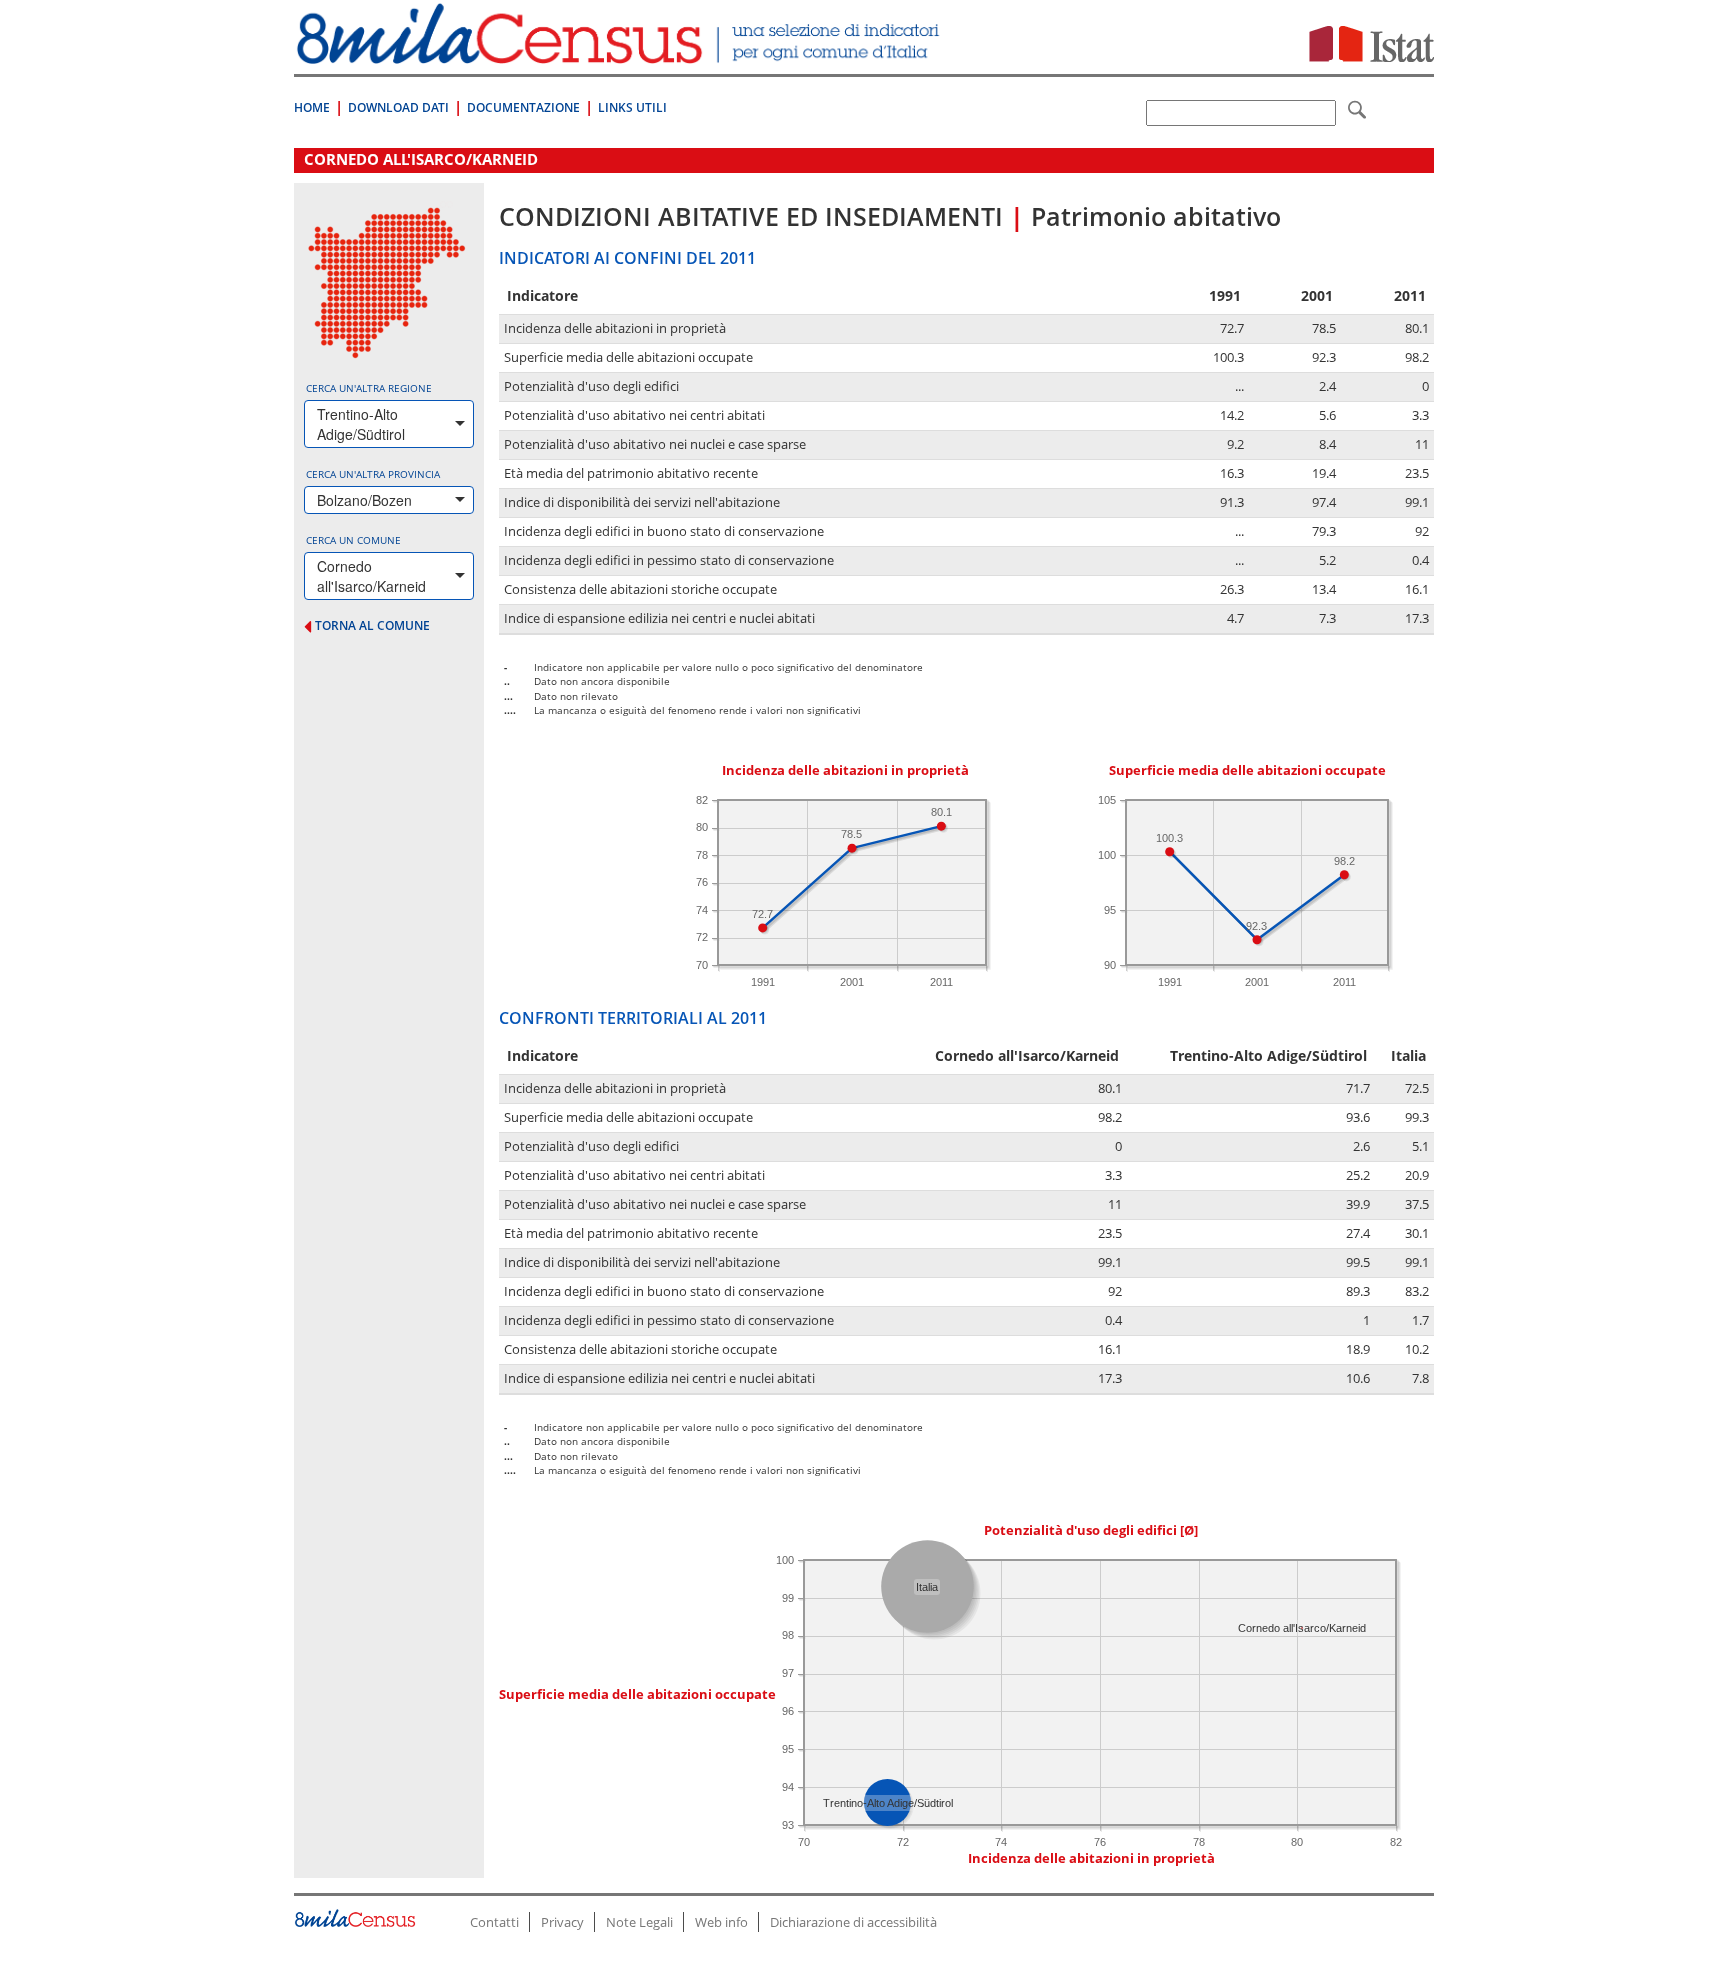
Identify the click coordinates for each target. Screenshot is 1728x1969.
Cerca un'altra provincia (373, 474)
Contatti (494, 1922)
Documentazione (523, 107)
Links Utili (632, 107)
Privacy (562, 1922)
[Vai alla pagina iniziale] (620, 53)
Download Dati (398, 107)
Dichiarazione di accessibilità (853, 1922)
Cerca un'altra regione (369, 388)
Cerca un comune (353, 540)
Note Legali (639, 1922)
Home (312, 107)
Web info (721, 1922)
